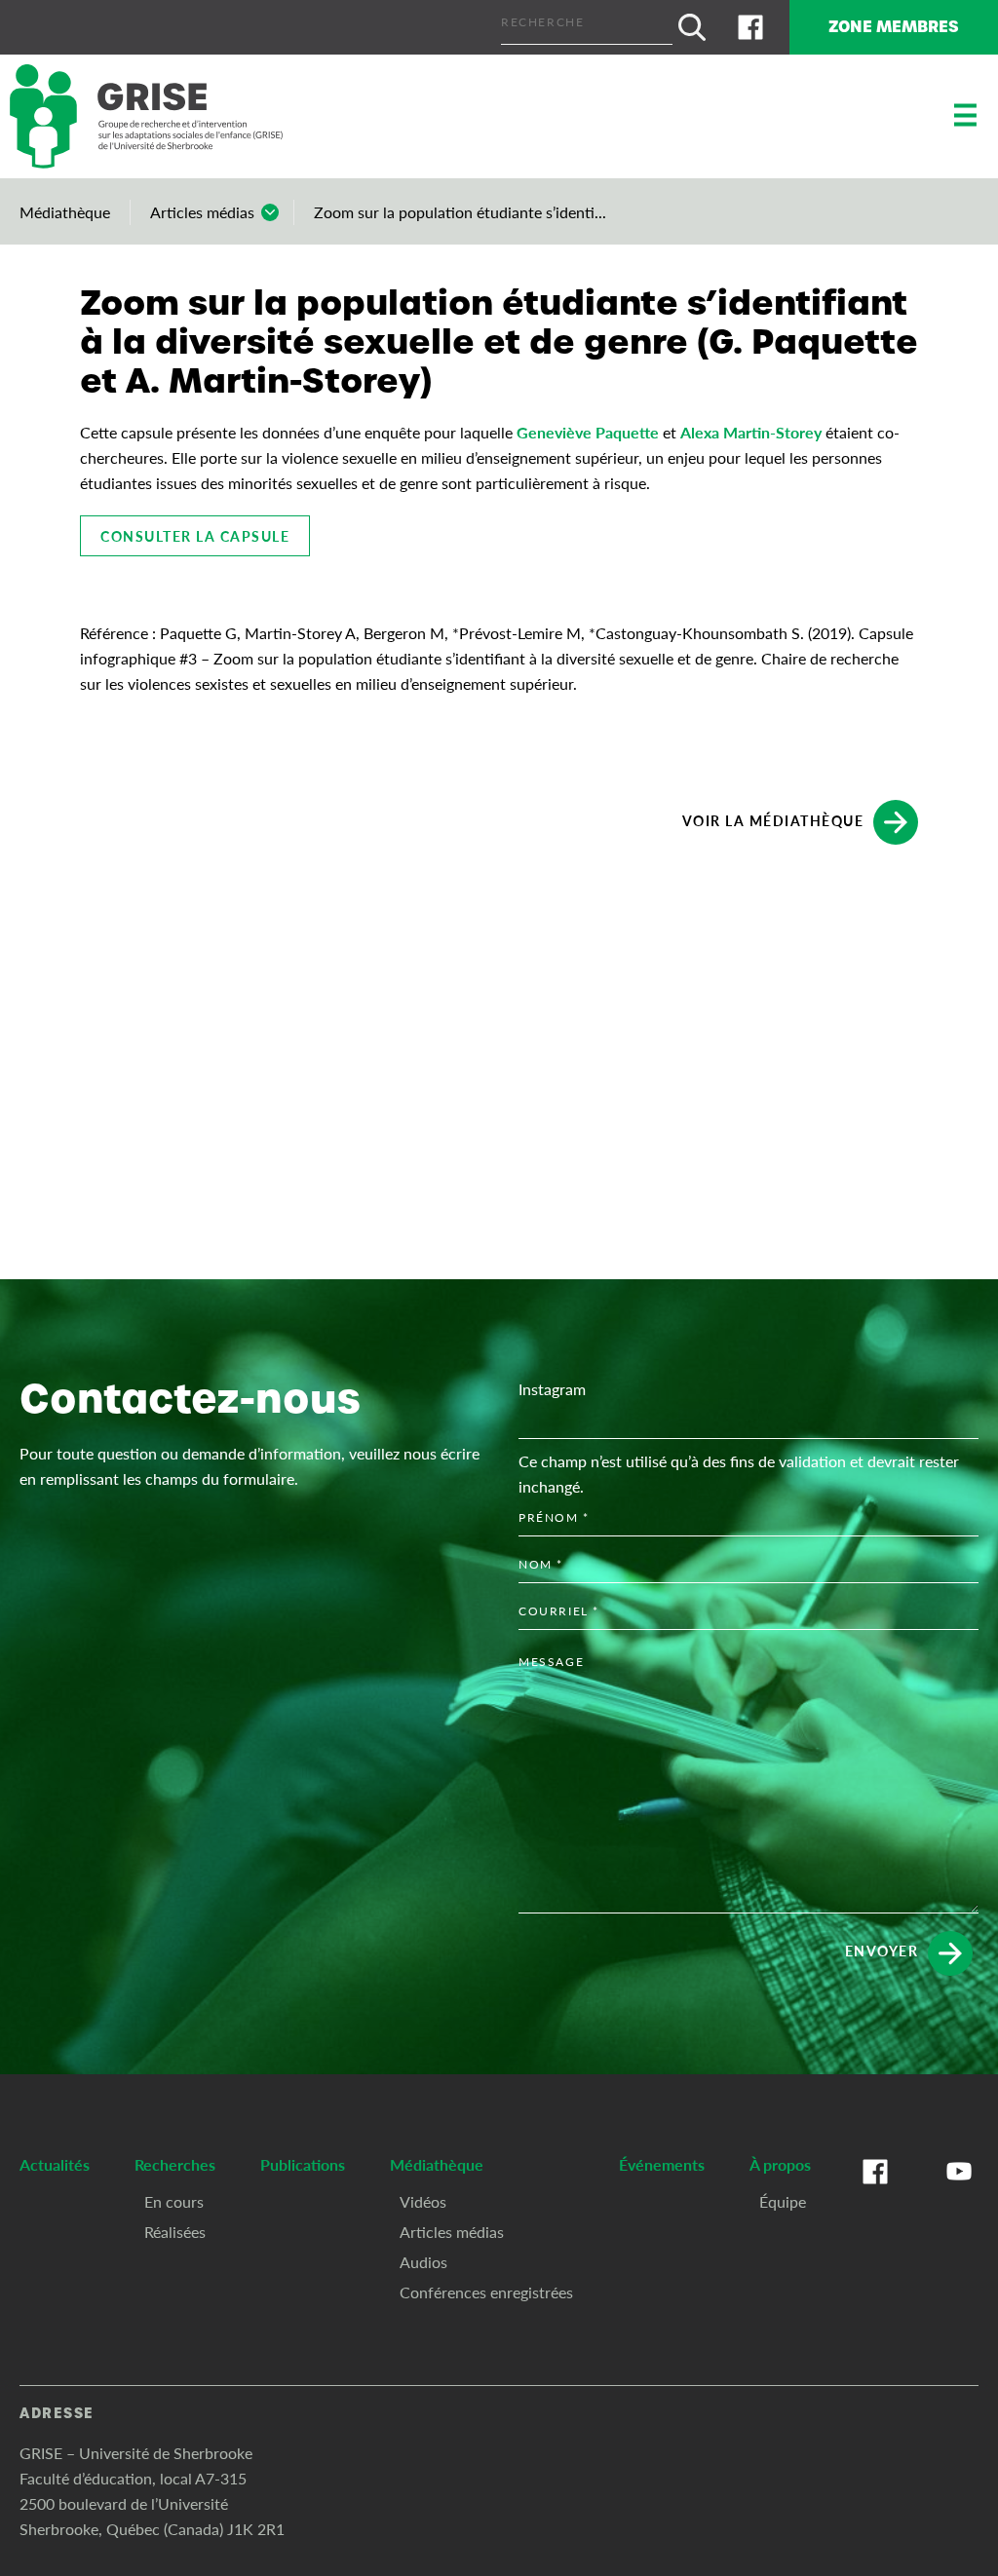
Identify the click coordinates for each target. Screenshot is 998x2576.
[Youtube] (959, 2191)
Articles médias (202, 212)
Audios (423, 2262)
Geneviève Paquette (588, 432)
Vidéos (423, 2201)
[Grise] (146, 116)
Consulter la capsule (195, 536)
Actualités (55, 2164)
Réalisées (175, 2232)
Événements (662, 2164)
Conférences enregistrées (486, 2292)
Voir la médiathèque (773, 819)
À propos (780, 2164)
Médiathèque (65, 212)
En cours (174, 2201)
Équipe (783, 2201)
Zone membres (894, 27)
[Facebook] (750, 27)
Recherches (175, 2164)
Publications (303, 2164)
